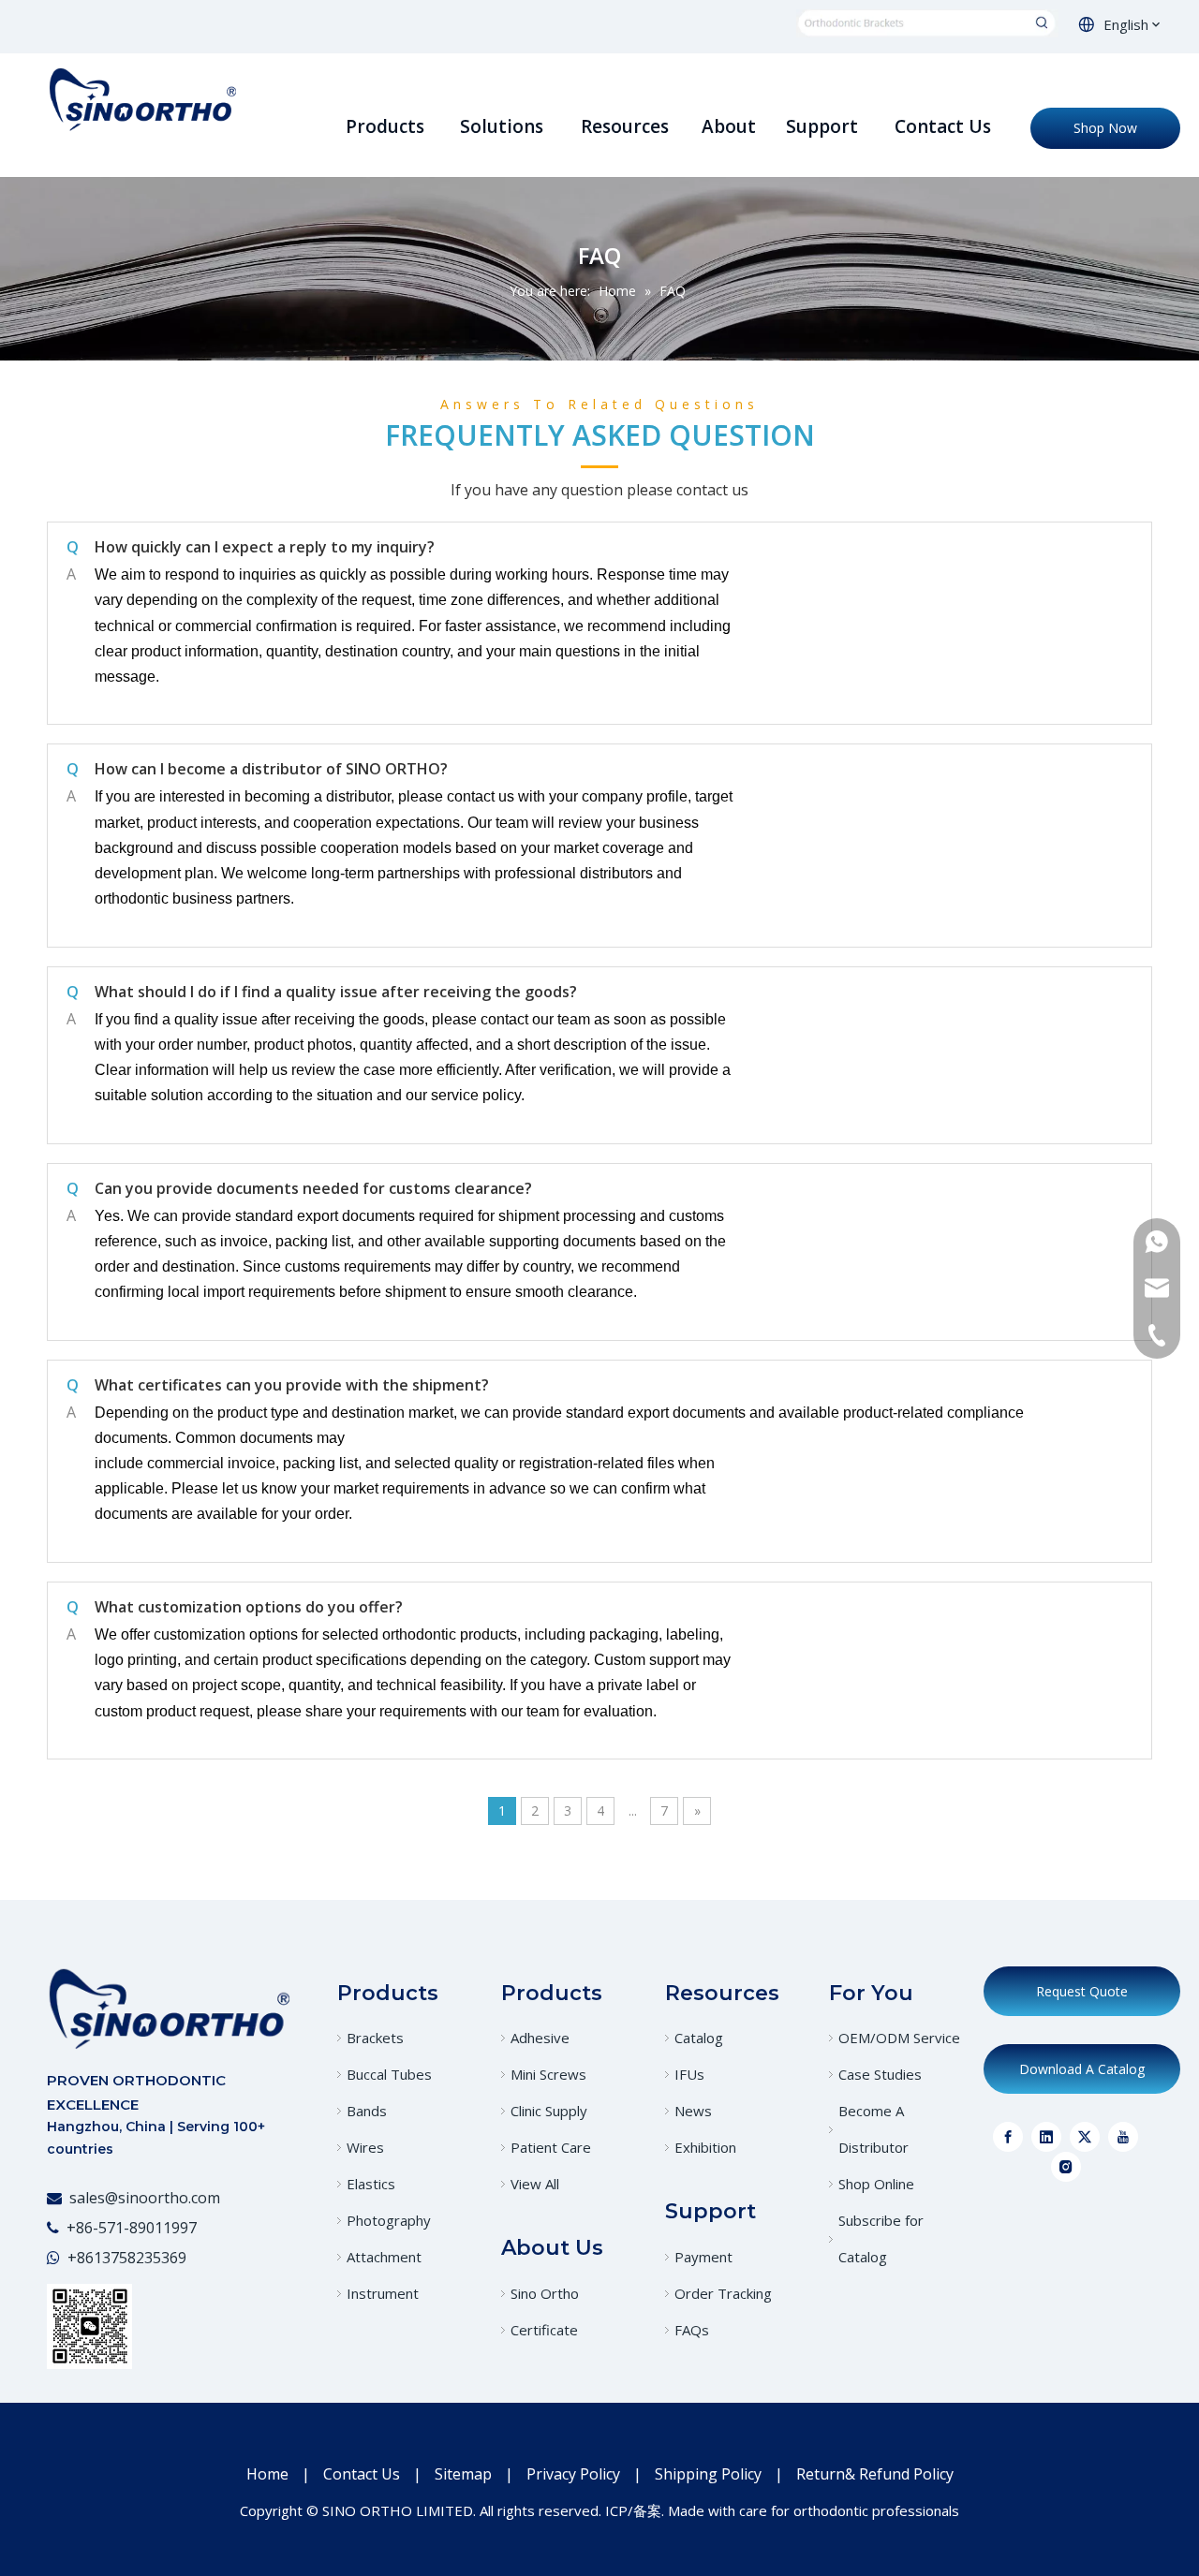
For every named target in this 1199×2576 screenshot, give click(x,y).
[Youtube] (1123, 2137)
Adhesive (540, 2038)
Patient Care (551, 2147)
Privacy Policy (573, 2474)
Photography (389, 2220)
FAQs (692, 2330)
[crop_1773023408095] (169, 2008)
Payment (703, 2257)
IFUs (689, 2074)
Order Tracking (723, 2293)
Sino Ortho (545, 2293)
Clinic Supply (549, 2111)
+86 (81, 2258)
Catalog (699, 2038)
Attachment (384, 2257)
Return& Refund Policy (875, 2474)
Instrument (383, 2293)
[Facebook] (1008, 2137)
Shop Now (1105, 128)
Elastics (371, 2184)
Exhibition (705, 2147)
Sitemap (463, 2474)
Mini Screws (548, 2074)
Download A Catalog (1082, 2069)
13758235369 (140, 2258)
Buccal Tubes (389, 2074)
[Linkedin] (1046, 2137)
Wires (365, 2147)
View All (535, 2184)
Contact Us (362, 2474)
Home (267, 2474)
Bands (367, 2111)
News (693, 2111)
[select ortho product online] (927, 23)
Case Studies (880, 2074)
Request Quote (1082, 1991)
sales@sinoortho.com (145, 2198)
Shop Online (876, 2184)
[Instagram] (1066, 2167)
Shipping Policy (708, 2474)
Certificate (544, 2330)
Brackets (375, 2038)
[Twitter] (1085, 2137)
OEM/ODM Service (899, 2038)
